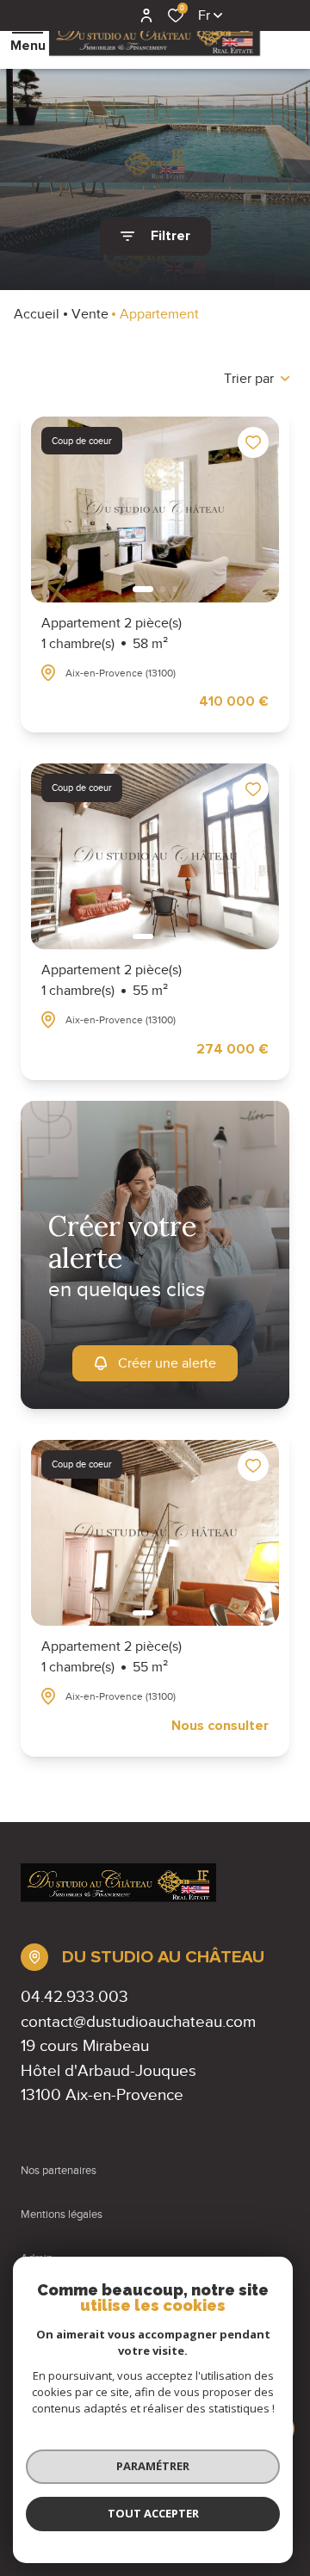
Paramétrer (153, 2466)
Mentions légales (62, 2215)
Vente (90, 314)
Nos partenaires (59, 2171)
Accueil (37, 314)
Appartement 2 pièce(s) (112, 633)
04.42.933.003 (74, 1996)
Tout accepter (153, 2513)
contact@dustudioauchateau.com (138, 2021)
